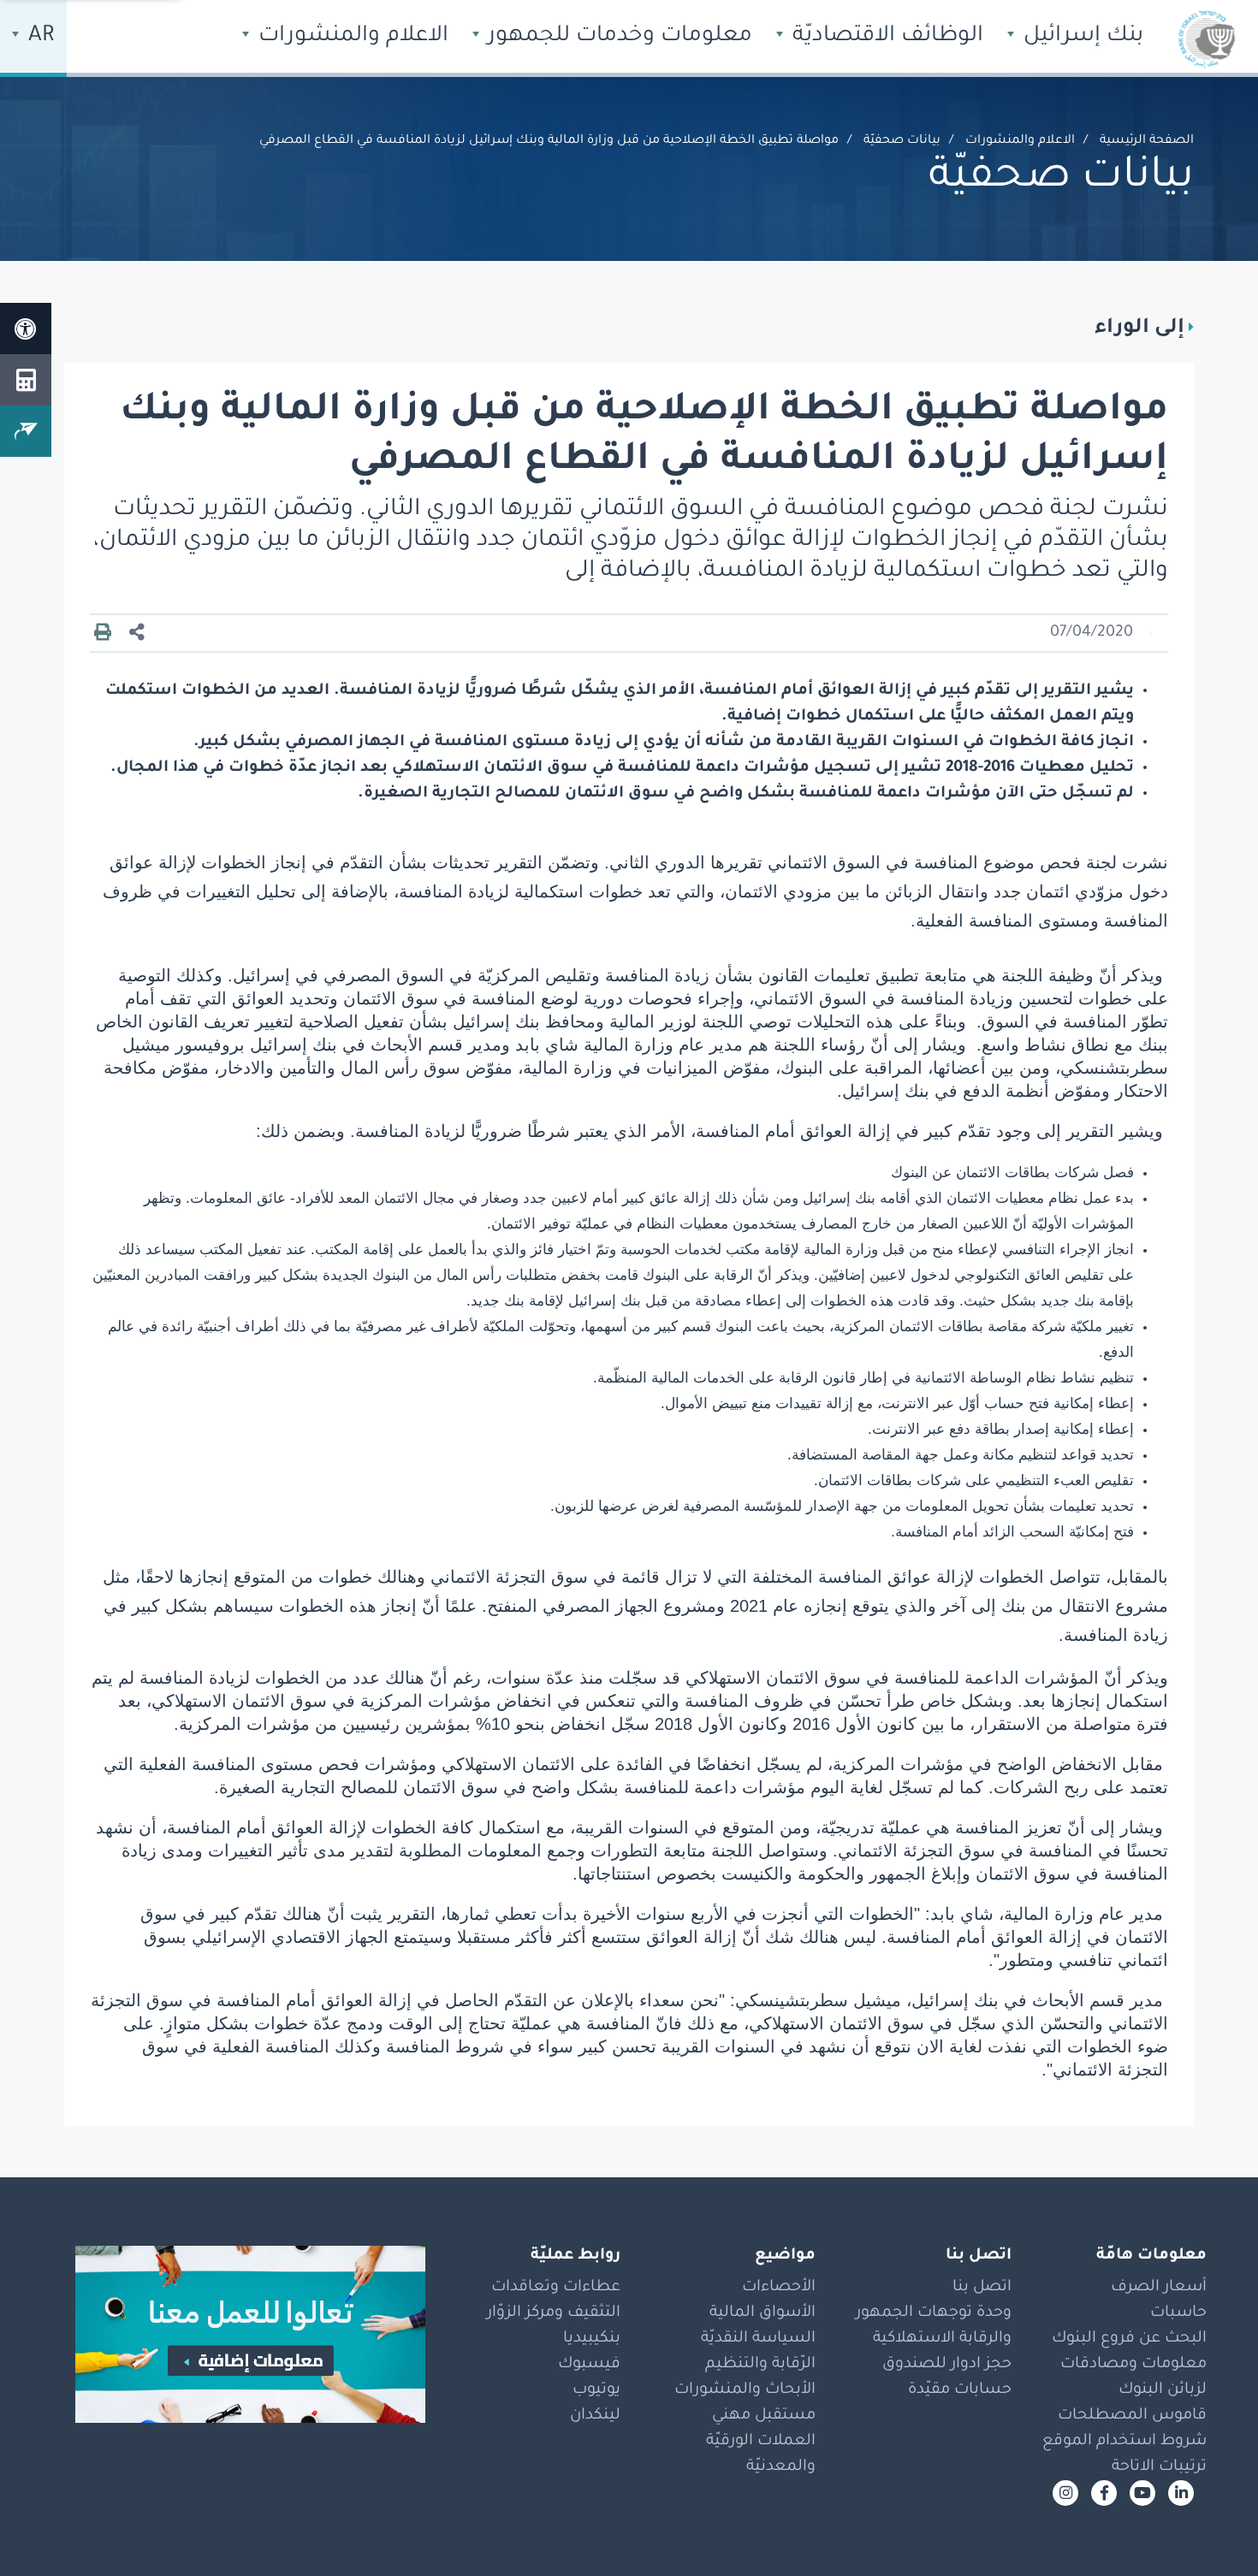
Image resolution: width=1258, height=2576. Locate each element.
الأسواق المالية (763, 2313)
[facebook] (1104, 2493)
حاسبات (1178, 2313)
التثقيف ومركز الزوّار (554, 2313)
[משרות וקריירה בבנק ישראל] (238, 2334)
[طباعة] (103, 633)
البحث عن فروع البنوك (1129, 2339)
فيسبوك (589, 2365)
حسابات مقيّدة (960, 2390)
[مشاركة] (137, 634)
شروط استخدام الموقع (1124, 2442)
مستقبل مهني (764, 2416)
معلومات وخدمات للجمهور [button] (617, 37)
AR (39, 37)
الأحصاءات (779, 2288)
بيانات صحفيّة (902, 141)
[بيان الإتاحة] (26, 329)
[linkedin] (1181, 2493)
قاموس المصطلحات (1132, 2416)
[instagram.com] (1065, 2493)
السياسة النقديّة (758, 2339)
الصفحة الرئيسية (1147, 141)
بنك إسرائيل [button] (1080, 37)
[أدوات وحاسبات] (26, 380)
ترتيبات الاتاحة (1159, 2467)
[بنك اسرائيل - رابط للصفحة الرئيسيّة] (1207, 38)
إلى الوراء (1139, 329)
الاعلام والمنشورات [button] (350, 37)
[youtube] (1142, 2493)
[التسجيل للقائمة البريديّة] (26, 431)
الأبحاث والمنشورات (745, 2390)
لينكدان (595, 2416)
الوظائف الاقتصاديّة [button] (885, 37)
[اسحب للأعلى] (1211, 2529)
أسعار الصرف (1159, 2288)
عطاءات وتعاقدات (556, 2288)
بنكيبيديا (592, 2339)
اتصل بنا (982, 2288)
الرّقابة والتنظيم (760, 2365)
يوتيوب (596, 2390)
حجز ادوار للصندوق (947, 2365)
